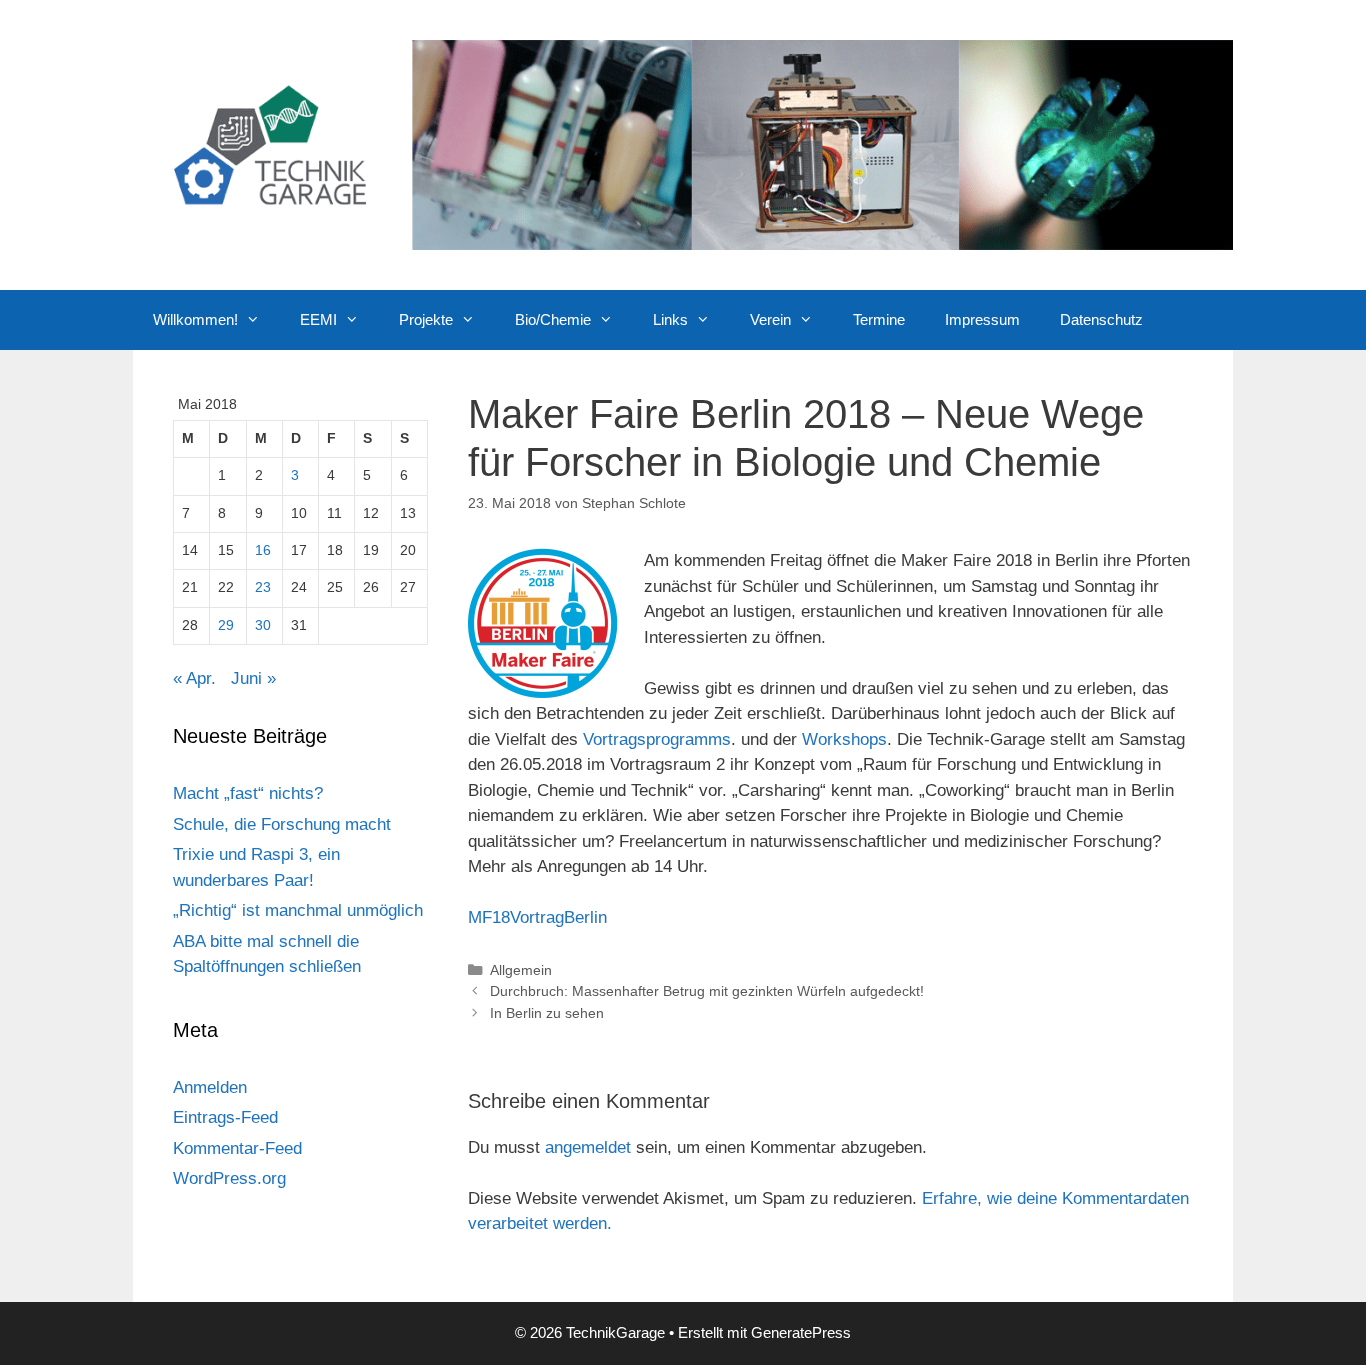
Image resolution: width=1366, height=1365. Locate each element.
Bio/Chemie (553, 319)
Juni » (253, 678)
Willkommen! (195, 319)
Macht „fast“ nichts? (248, 793)
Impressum (982, 319)
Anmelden (210, 1087)
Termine (879, 319)
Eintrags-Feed (225, 1117)
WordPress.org (229, 1178)
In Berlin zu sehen (547, 1013)
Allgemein (521, 970)
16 (263, 550)
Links (670, 319)
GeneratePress (801, 1332)
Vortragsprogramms (657, 739)
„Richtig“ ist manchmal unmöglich (298, 910)
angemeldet (588, 1147)
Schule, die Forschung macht (282, 824)
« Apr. (194, 678)
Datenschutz (1101, 319)
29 (226, 625)
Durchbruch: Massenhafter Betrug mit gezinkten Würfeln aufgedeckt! (707, 991)
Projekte (426, 319)
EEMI (318, 319)
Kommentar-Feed (237, 1148)
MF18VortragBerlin (537, 917)
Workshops (844, 739)
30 (263, 625)
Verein (770, 319)
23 (263, 587)
